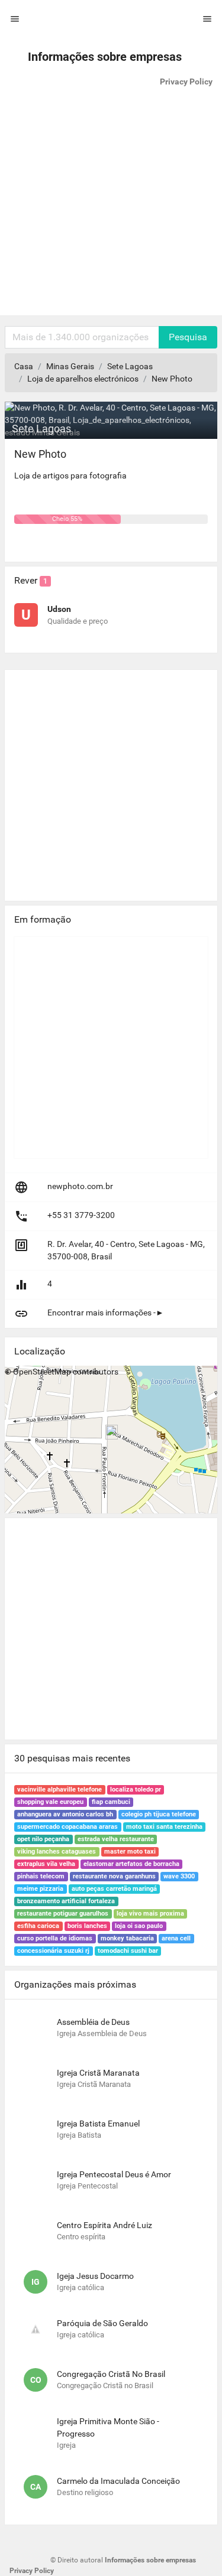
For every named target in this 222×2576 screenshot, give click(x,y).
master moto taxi (130, 1852)
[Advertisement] (111, 205)
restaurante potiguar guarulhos (63, 1914)
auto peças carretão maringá (114, 1889)
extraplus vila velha (46, 1864)
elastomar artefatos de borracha (131, 1864)
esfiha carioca (38, 1926)
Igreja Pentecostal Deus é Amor (114, 2174)
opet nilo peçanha (43, 1839)
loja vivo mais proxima (150, 1914)
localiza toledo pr (136, 1789)
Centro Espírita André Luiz (104, 2225)
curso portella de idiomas (55, 1938)
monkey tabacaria (127, 1938)
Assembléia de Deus (93, 2022)
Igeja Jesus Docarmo (95, 2276)
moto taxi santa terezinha (164, 1827)
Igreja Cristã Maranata (98, 2073)
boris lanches (87, 1926)
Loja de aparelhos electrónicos (83, 379)
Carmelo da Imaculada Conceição (118, 2481)
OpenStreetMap (42, 1372)
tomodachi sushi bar (128, 1951)
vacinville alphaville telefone (59, 1789)
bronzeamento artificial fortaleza (66, 1901)
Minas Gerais (70, 366)
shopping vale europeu (50, 1802)
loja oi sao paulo (139, 1926)
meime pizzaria (40, 1889)
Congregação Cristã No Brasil (111, 2374)
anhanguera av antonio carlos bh (65, 1814)
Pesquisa (188, 337)
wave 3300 (179, 1876)
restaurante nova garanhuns (114, 1876)
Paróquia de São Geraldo (102, 2323)
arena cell (176, 1938)
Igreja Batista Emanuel (98, 2124)
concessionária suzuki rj (53, 1951)
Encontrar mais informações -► (106, 1313)
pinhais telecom (41, 1876)
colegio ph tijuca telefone (159, 1814)
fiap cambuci (111, 1802)
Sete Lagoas (130, 366)
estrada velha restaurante (116, 1839)
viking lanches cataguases (57, 1852)
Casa (24, 366)
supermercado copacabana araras (67, 1827)
